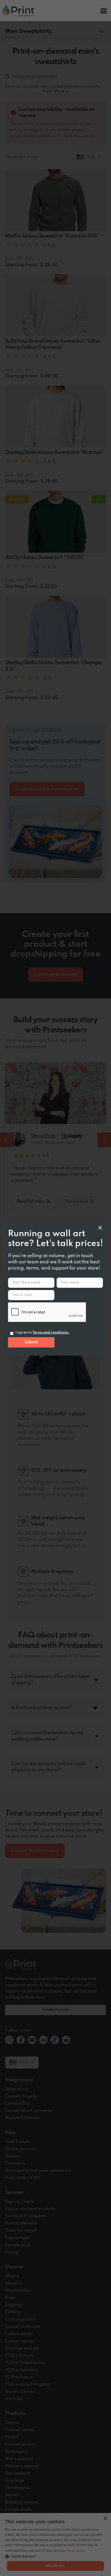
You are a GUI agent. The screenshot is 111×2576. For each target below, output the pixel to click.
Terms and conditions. (51, 1333)
